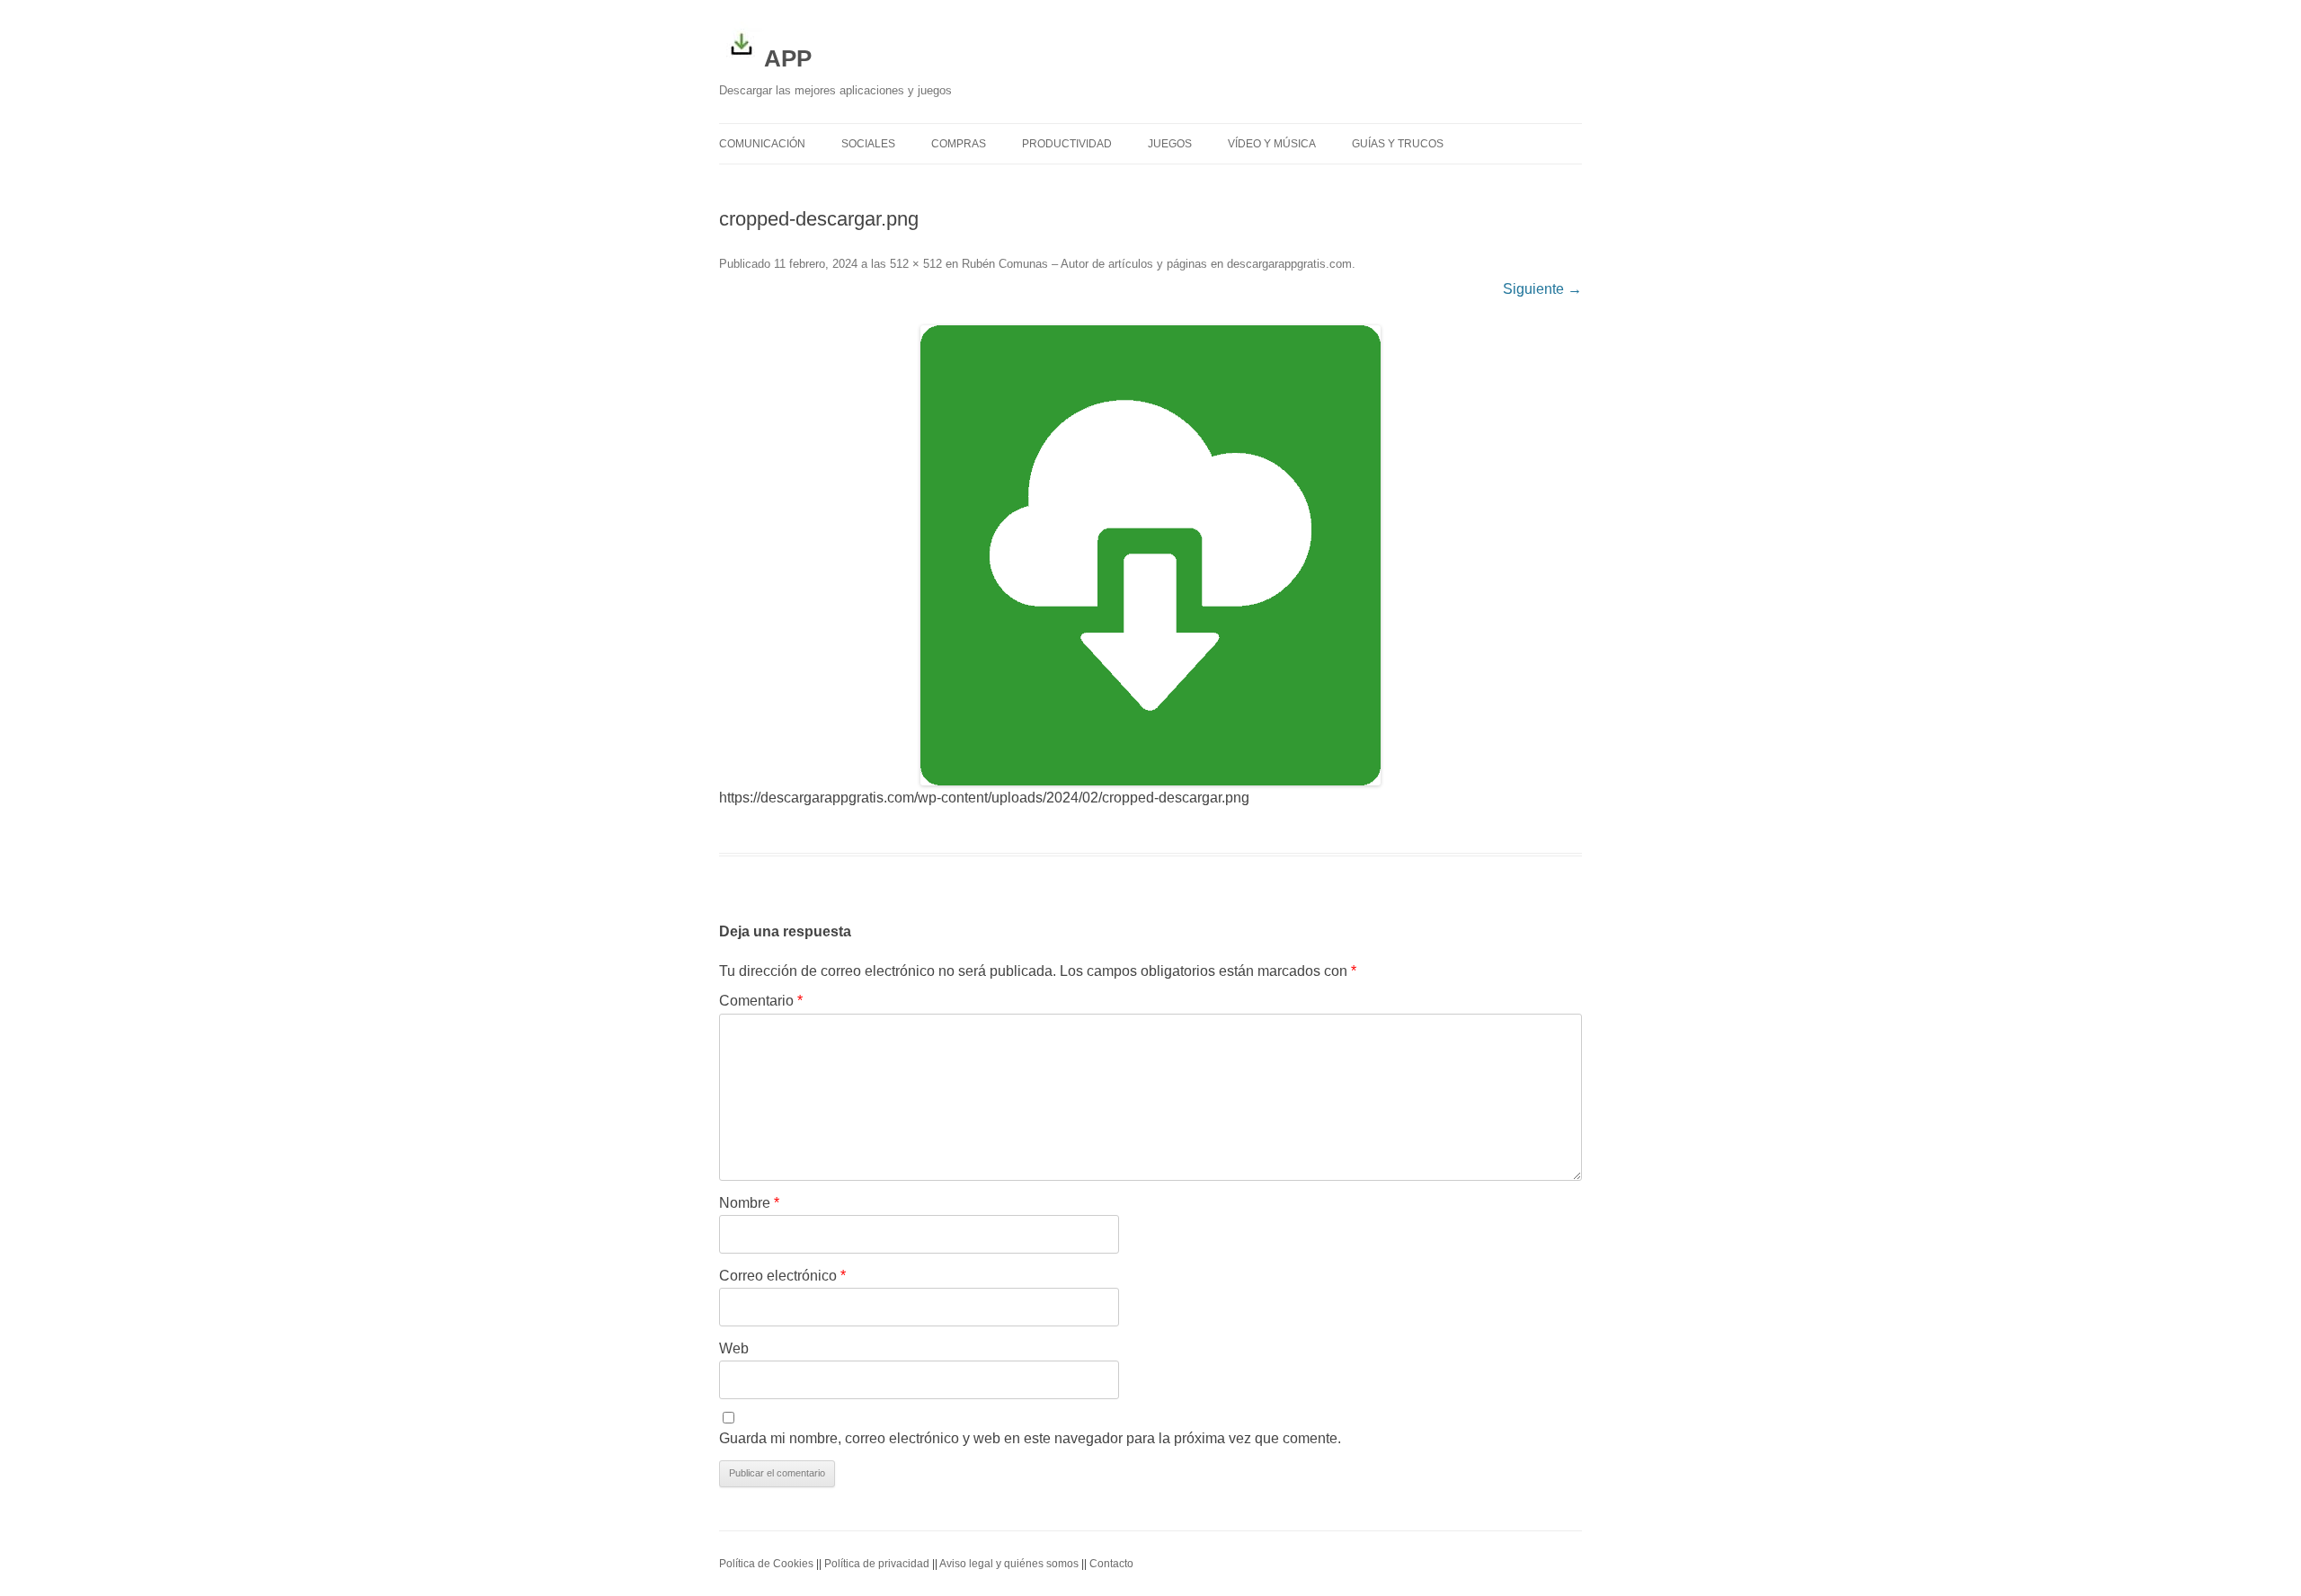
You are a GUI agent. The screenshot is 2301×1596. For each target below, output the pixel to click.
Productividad (1067, 144)
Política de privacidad (877, 1564)
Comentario (761, 1001)
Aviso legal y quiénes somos (1009, 1564)
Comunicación (762, 144)
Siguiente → (1542, 289)
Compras (959, 144)
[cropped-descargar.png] (1150, 555)
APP (788, 58)
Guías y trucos (1398, 144)
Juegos (1170, 144)
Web (734, 1348)
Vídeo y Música (1272, 144)
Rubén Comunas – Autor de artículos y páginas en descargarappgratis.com (1157, 264)
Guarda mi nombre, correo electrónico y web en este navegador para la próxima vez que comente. (1030, 1438)
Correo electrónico (782, 1276)
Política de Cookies (766, 1564)
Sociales (868, 144)
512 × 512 (916, 264)
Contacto (1111, 1564)
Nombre (749, 1203)
